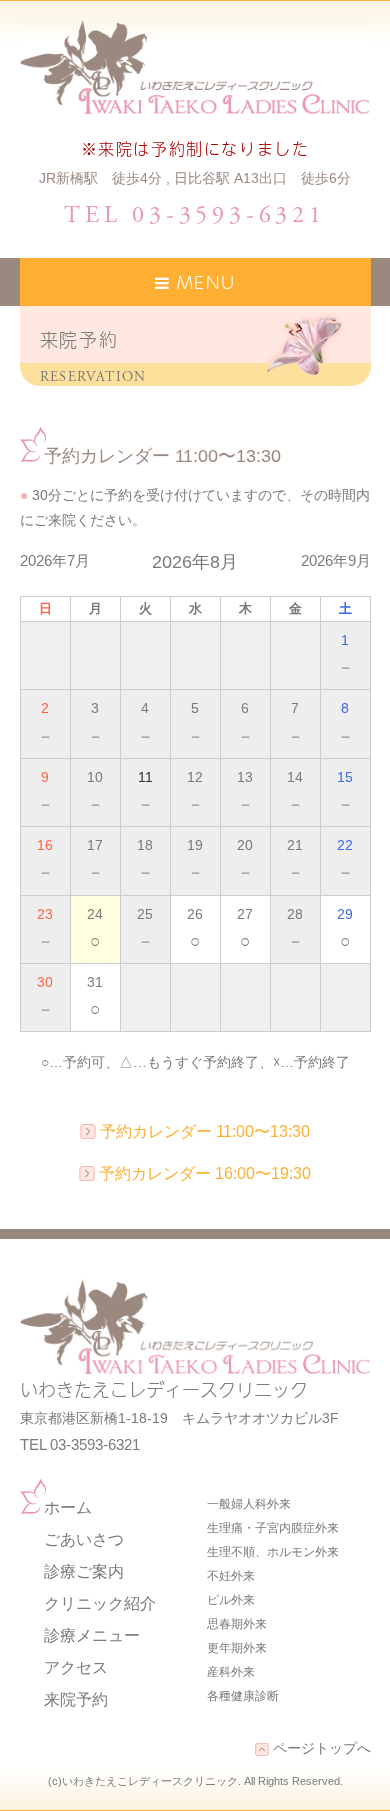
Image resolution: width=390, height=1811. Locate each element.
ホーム (68, 1507)
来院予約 (76, 1699)
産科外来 (231, 1672)
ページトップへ (320, 1748)
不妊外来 (231, 1576)
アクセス (76, 1667)
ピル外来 (231, 1600)
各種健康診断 (243, 1696)
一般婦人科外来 (249, 1504)
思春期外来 (237, 1624)
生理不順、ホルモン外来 (273, 1552)
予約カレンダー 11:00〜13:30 (205, 1131)
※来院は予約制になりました (195, 148)
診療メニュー (92, 1635)
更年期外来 (237, 1648)
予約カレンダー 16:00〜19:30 (205, 1173)
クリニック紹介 (100, 1603)
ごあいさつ (84, 1539)
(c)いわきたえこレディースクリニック (143, 1781)
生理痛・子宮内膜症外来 (273, 1528)
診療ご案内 (84, 1571)
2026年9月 (336, 560)
